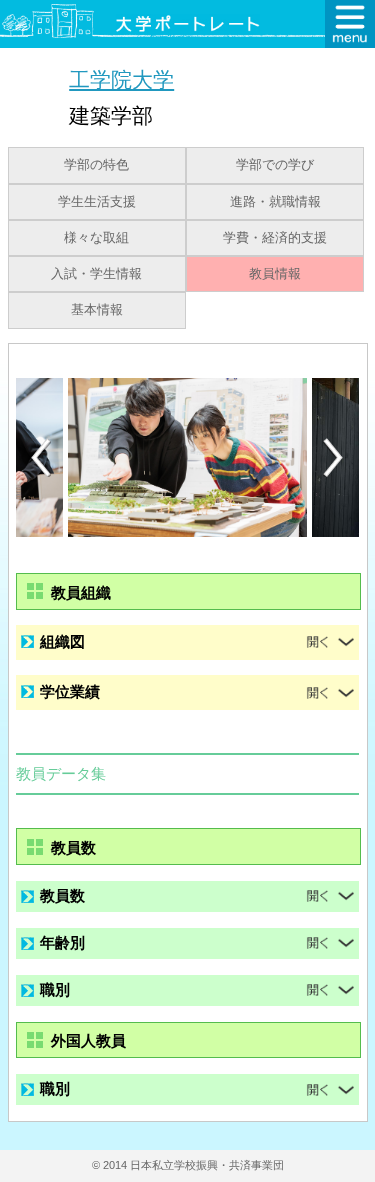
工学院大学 (121, 79)
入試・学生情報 (96, 274)
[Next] (334, 458)
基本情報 (97, 310)
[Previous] (41, 457)
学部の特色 (96, 165)
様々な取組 (96, 238)
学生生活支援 (97, 202)
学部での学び (275, 165)
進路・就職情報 (275, 202)
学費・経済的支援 (275, 238)
